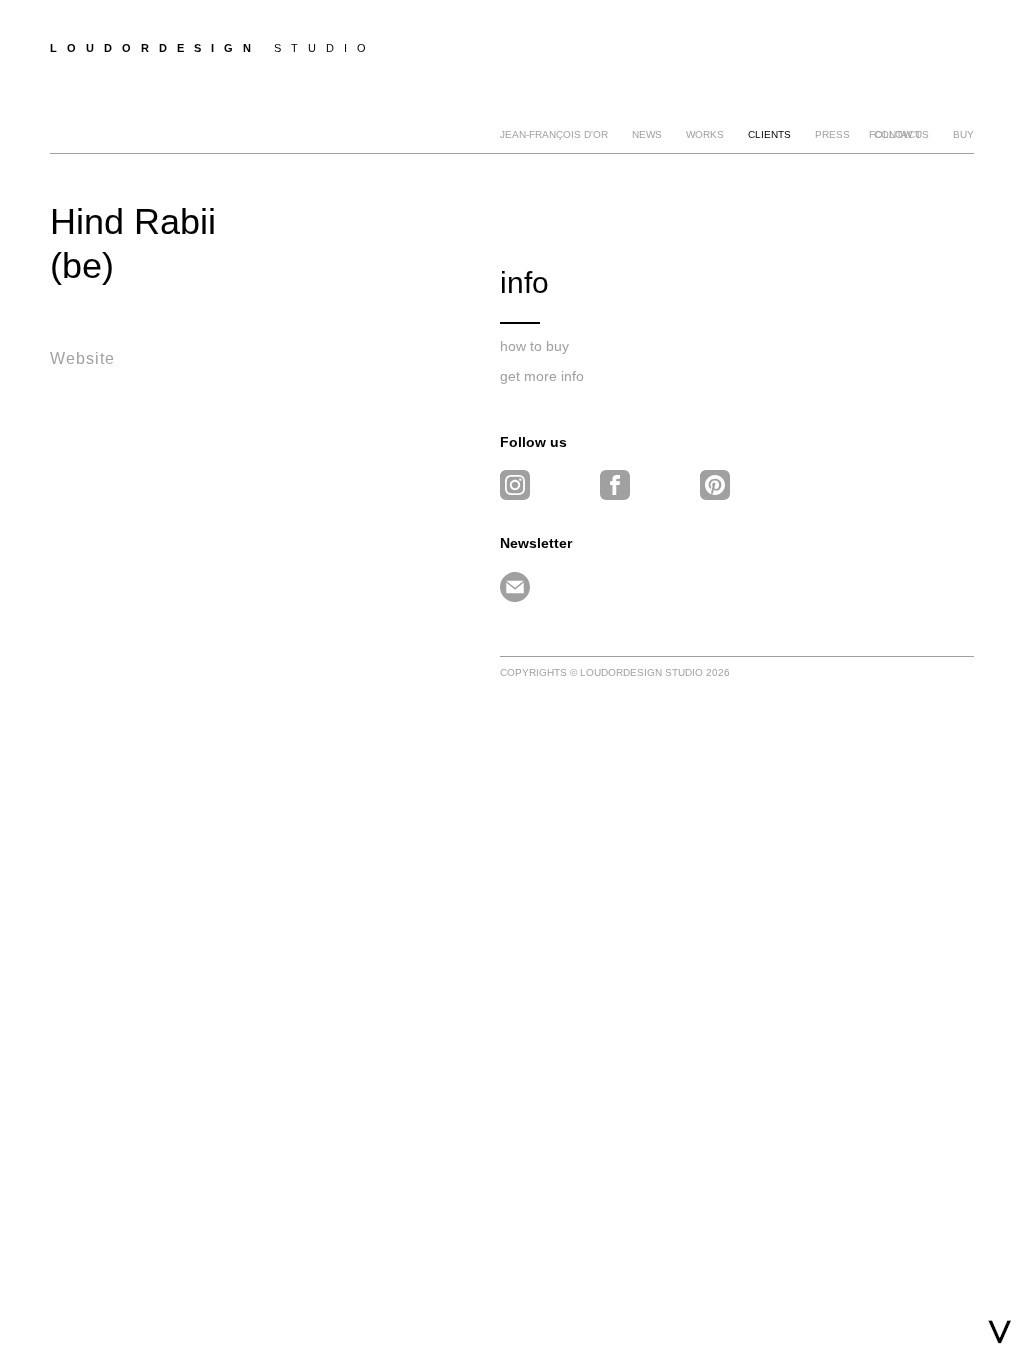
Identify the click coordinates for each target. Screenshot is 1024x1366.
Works (705, 134)
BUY (963, 134)
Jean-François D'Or (554, 134)
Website (82, 358)
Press (832, 134)
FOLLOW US (899, 134)
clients (769, 134)
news (647, 134)
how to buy (534, 346)
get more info (542, 376)
